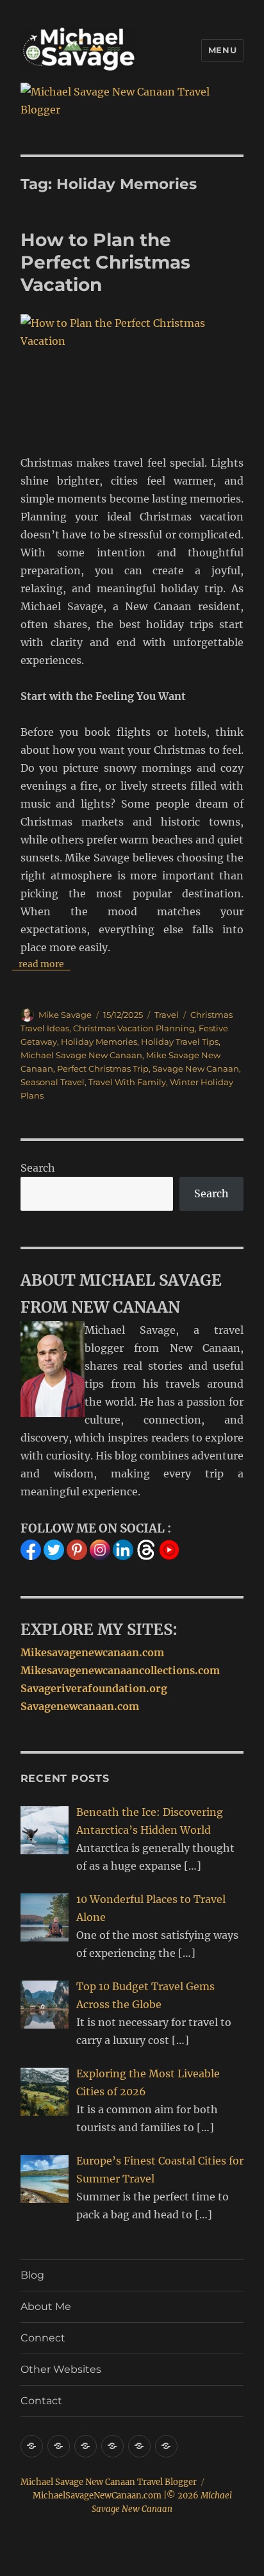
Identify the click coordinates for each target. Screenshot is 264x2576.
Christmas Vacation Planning (134, 1028)
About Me (46, 2306)
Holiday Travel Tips (180, 1042)
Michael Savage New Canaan (81, 1055)
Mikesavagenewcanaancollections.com (120, 1670)
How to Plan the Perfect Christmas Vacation (105, 262)
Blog (32, 2275)
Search (38, 1168)
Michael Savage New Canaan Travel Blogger (109, 2482)
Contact (41, 2401)
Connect (43, 2338)
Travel (167, 1015)
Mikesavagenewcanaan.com (92, 1652)
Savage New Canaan (196, 1068)
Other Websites (61, 2369)
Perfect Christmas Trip (103, 1068)
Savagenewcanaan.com (80, 1706)
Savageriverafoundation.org (94, 1688)
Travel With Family (127, 1082)
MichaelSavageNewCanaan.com (97, 2496)
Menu (222, 50)
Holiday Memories (99, 1042)
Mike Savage (65, 1015)
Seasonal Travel (53, 1082)
